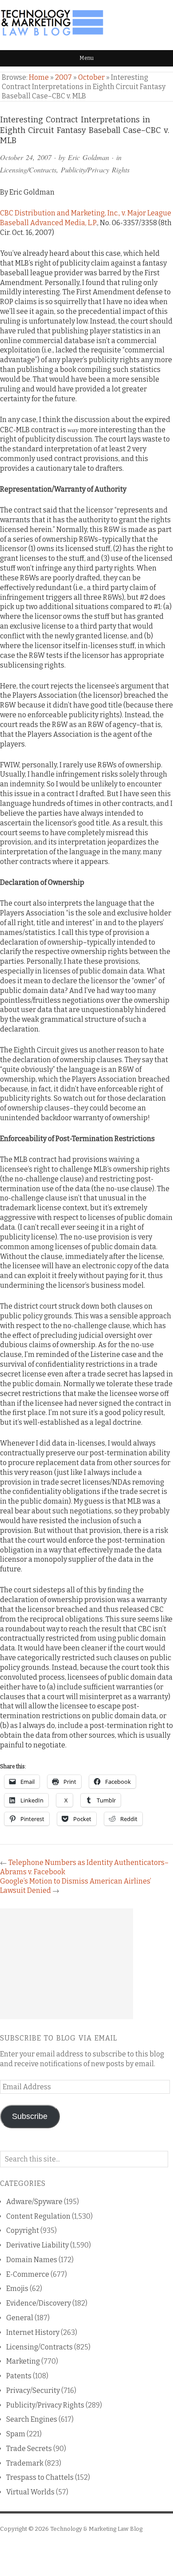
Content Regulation (38, 2216)
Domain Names (32, 2260)
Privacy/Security (33, 2390)
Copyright (23, 2230)
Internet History (33, 2332)
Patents (19, 2376)
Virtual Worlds (30, 2492)
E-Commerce (28, 2274)
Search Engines (32, 2419)
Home (39, 77)
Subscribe (30, 2116)
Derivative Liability (37, 2245)
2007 (63, 77)
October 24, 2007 (26, 157)
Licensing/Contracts (28, 170)
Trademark (25, 2463)
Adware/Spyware (34, 2202)
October (91, 77)
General (20, 2318)
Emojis (17, 2289)
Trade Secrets (29, 2449)
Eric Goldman (88, 157)
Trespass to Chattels (40, 2477)
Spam (16, 2434)
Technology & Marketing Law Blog (96, 2529)
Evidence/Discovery (39, 2303)
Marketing (23, 2361)
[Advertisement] (67, 1964)
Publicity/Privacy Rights (95, 170)
